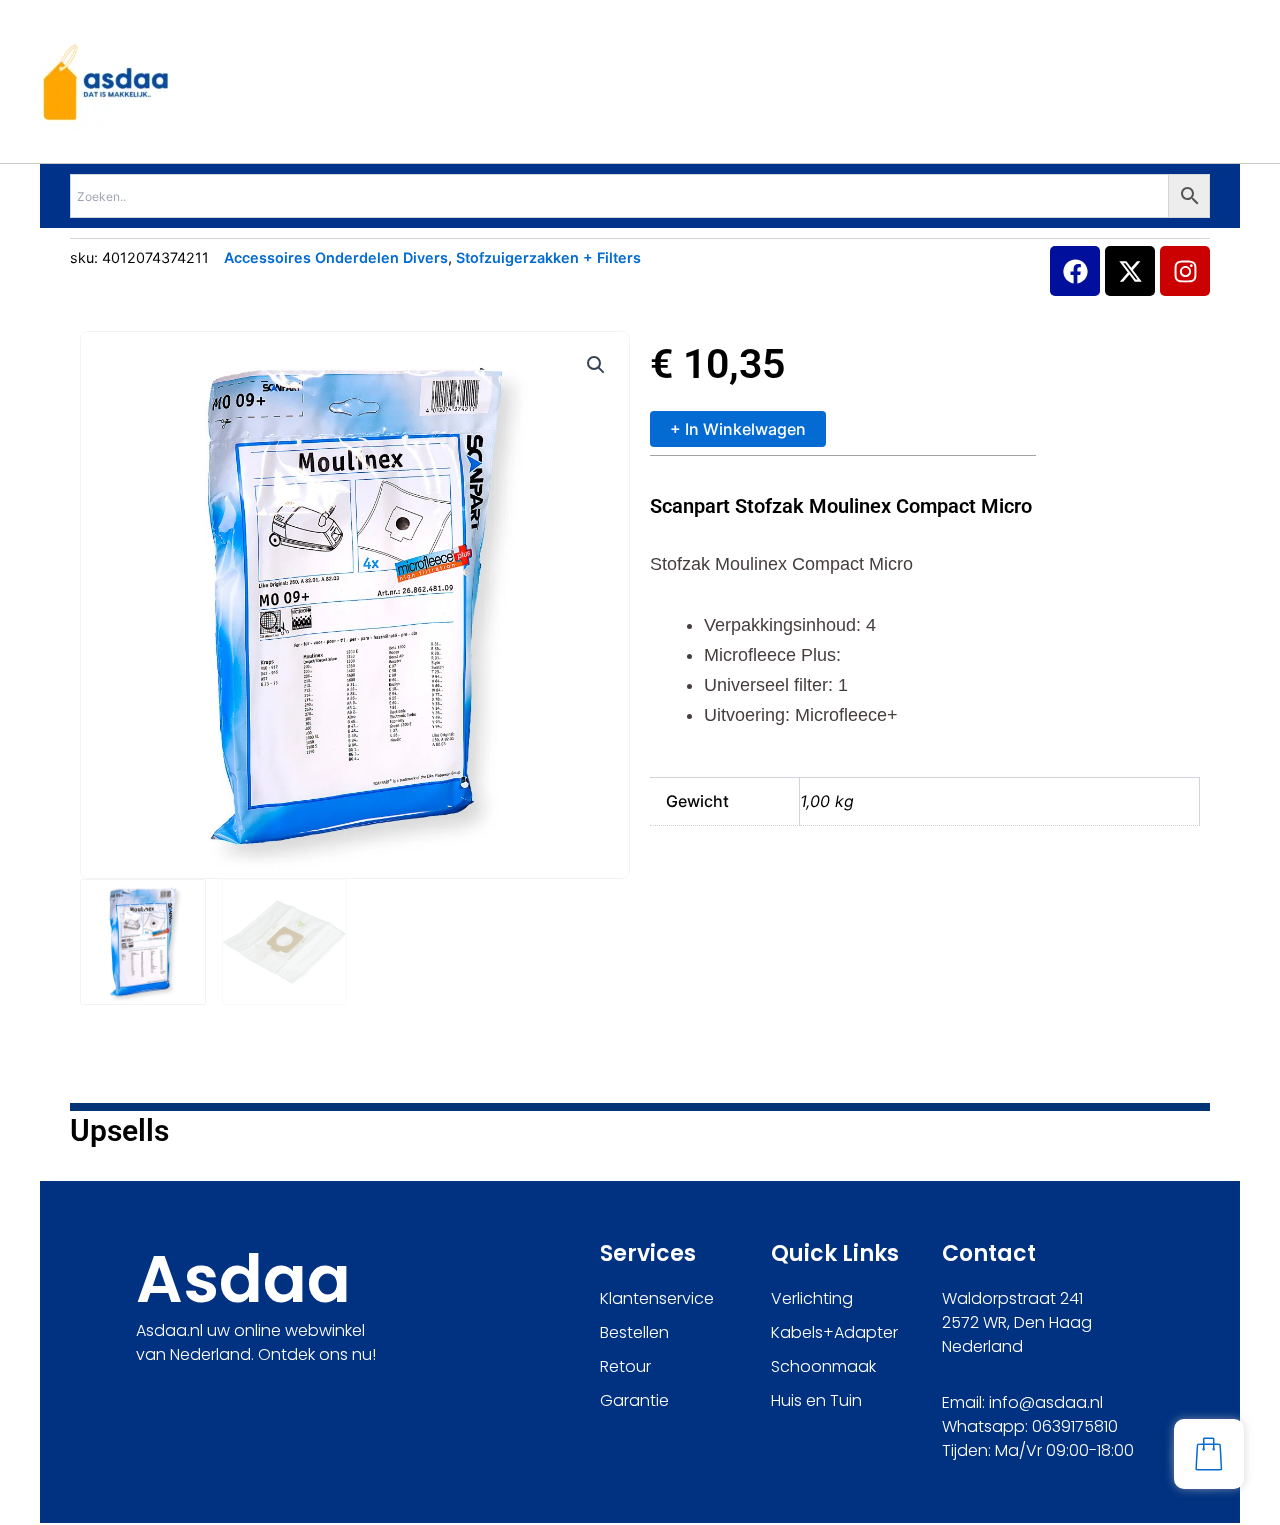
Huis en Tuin (816, 1400)
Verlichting (812, 1298)
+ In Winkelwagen (738, 429)
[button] (596, 365)
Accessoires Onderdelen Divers (336, 257)
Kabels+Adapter (834, 1332)
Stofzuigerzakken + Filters (548, 257)
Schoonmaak (823, 1366)
